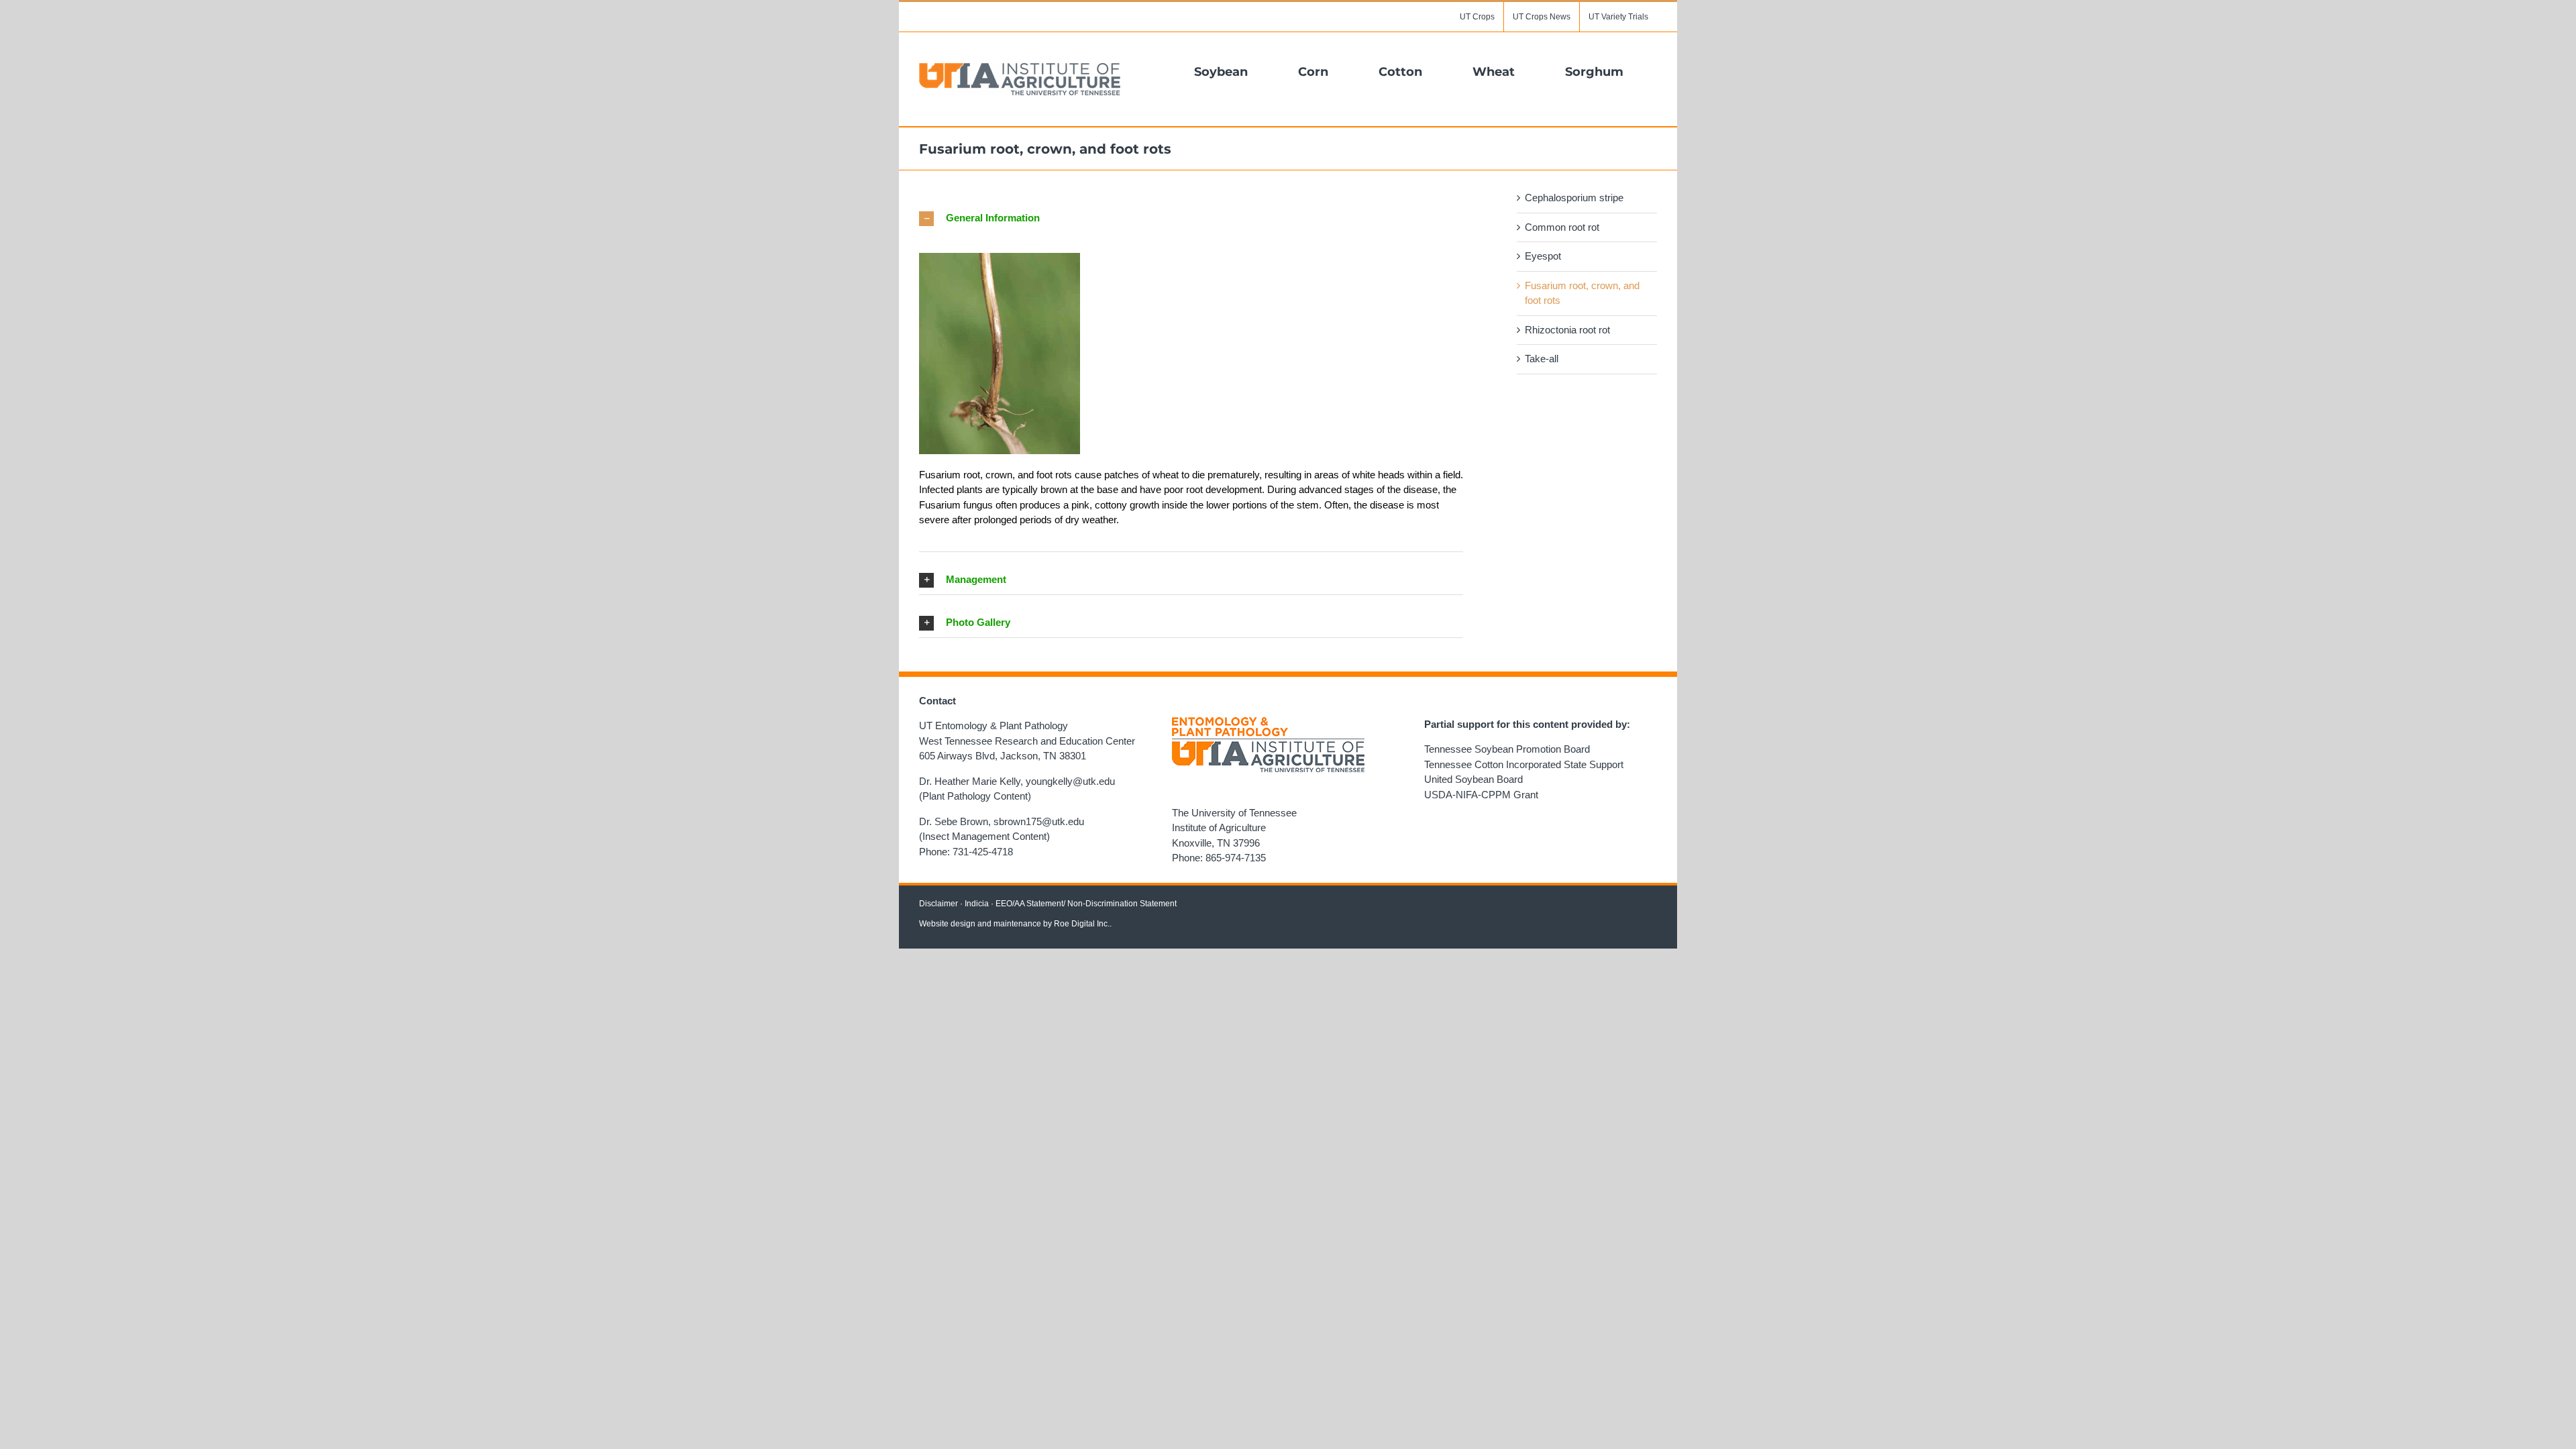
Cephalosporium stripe (1574, 198)
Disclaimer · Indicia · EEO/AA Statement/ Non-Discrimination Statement (1048, 904)
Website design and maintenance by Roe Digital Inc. (1014, 924)
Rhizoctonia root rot (1567, 330)
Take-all (1542, 359)
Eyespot (1543, 256)
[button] (1191, 218)
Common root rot (1562, 227)
